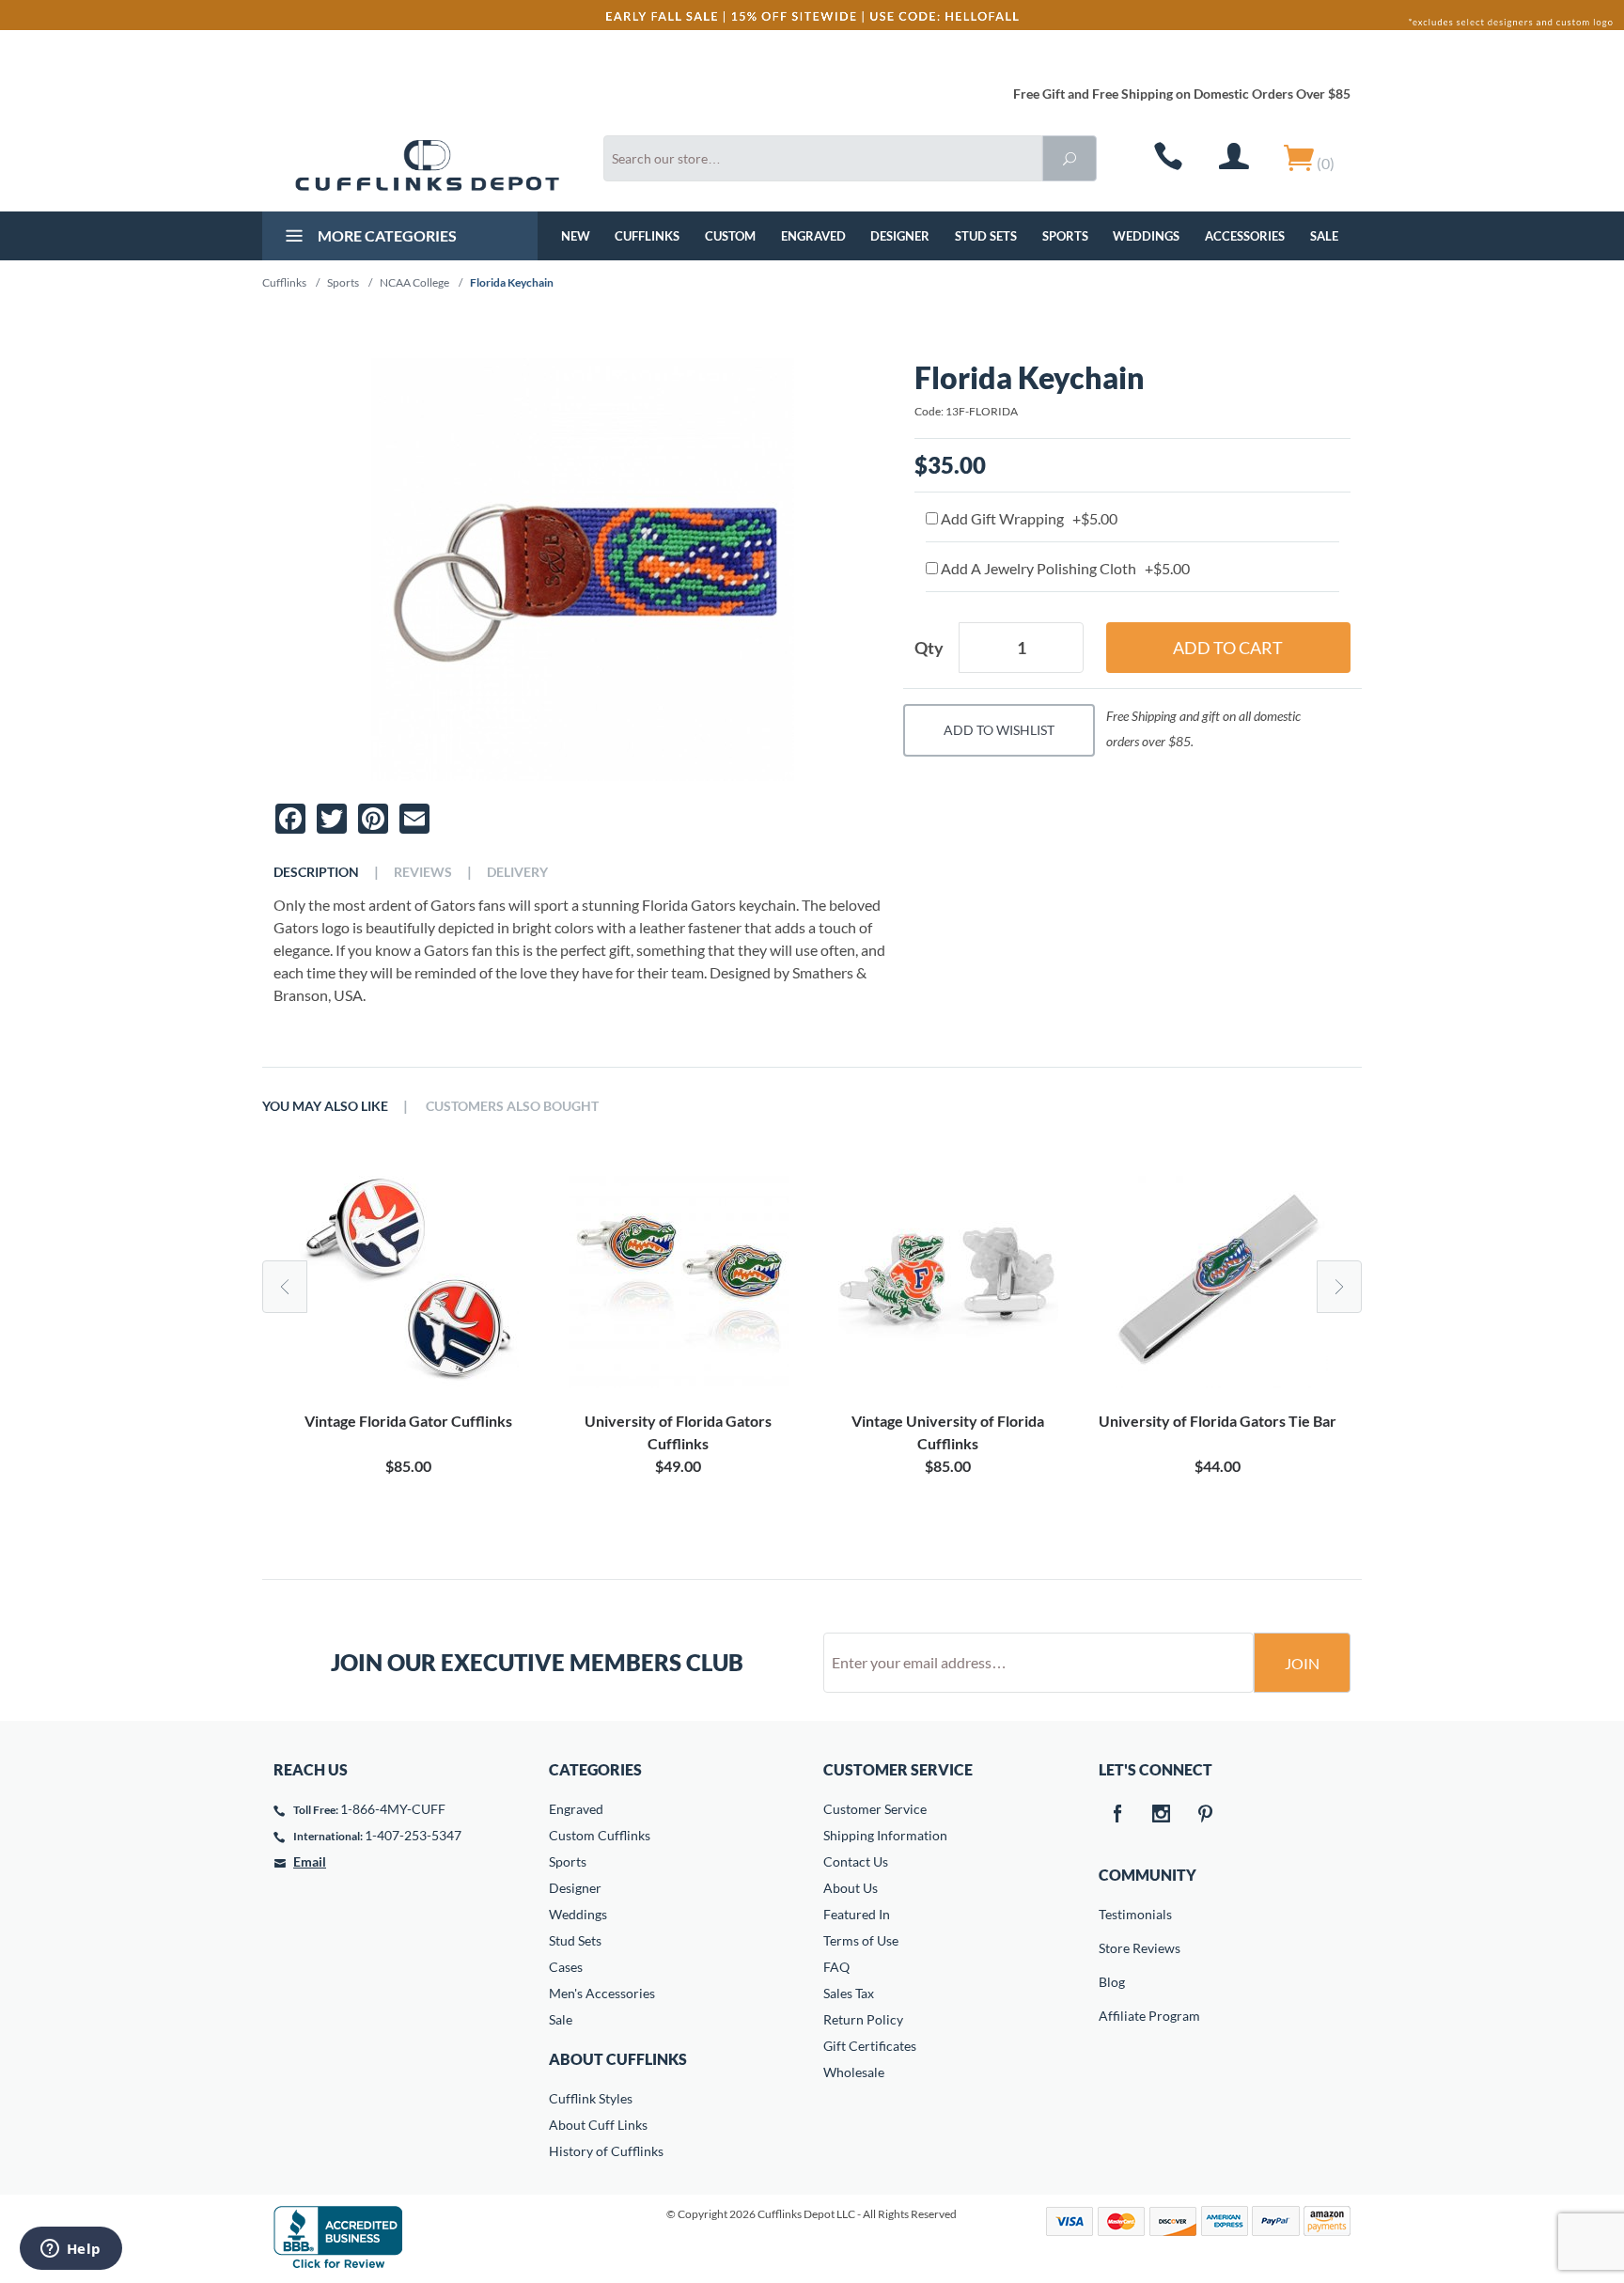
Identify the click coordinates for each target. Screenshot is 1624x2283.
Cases (566, 1967)
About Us (851, 1888)
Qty (929, 648)
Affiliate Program (1112, 2016)
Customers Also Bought (512, 1106)
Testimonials (1112, 1914)
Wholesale (854, 2072)
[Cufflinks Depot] (427, 165)
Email (310, 1861)
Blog (1112, 1982)
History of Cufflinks (606, 2151)
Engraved (813, 236)
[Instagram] (1162, 1815)
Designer (900, 236)
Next (1339, 1287)
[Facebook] (1117, 1815)
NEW (576, 236)
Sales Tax (849, 1993)
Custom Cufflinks (600, 1835)
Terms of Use (861, 1940)
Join (1302, 1663)
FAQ (836, 1967)
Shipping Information (885, 1835)
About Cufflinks (618, 2059)
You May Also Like (325, 1106)
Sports (1065, 236)
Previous (285, 1287)
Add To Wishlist (999, 730)
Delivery (517, 872)
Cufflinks (647, 236)
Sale (1324, 236)
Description (316, 872)
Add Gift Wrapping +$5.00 (1028, 518)
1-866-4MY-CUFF (393, 1809)
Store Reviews (1112, 1948)
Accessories (1245, 236)
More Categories (386, 235)
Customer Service (875, 1809)
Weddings (1146, 236)
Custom (730, 236)
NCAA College (414, 282)
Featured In (857, 1914)
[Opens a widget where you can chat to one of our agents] (70, 2250)
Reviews (423, 872)
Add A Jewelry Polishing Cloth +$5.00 (1064, 568)
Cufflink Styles (591, 2098)
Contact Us (856, 1861)
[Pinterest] (1206, 1815)
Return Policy (863, 2019)
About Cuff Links (598, 2125)
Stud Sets (986, 236)
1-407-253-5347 (413, 1835)
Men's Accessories (602, 1993)
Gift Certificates (870, 2046)
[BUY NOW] (408, 1278)
